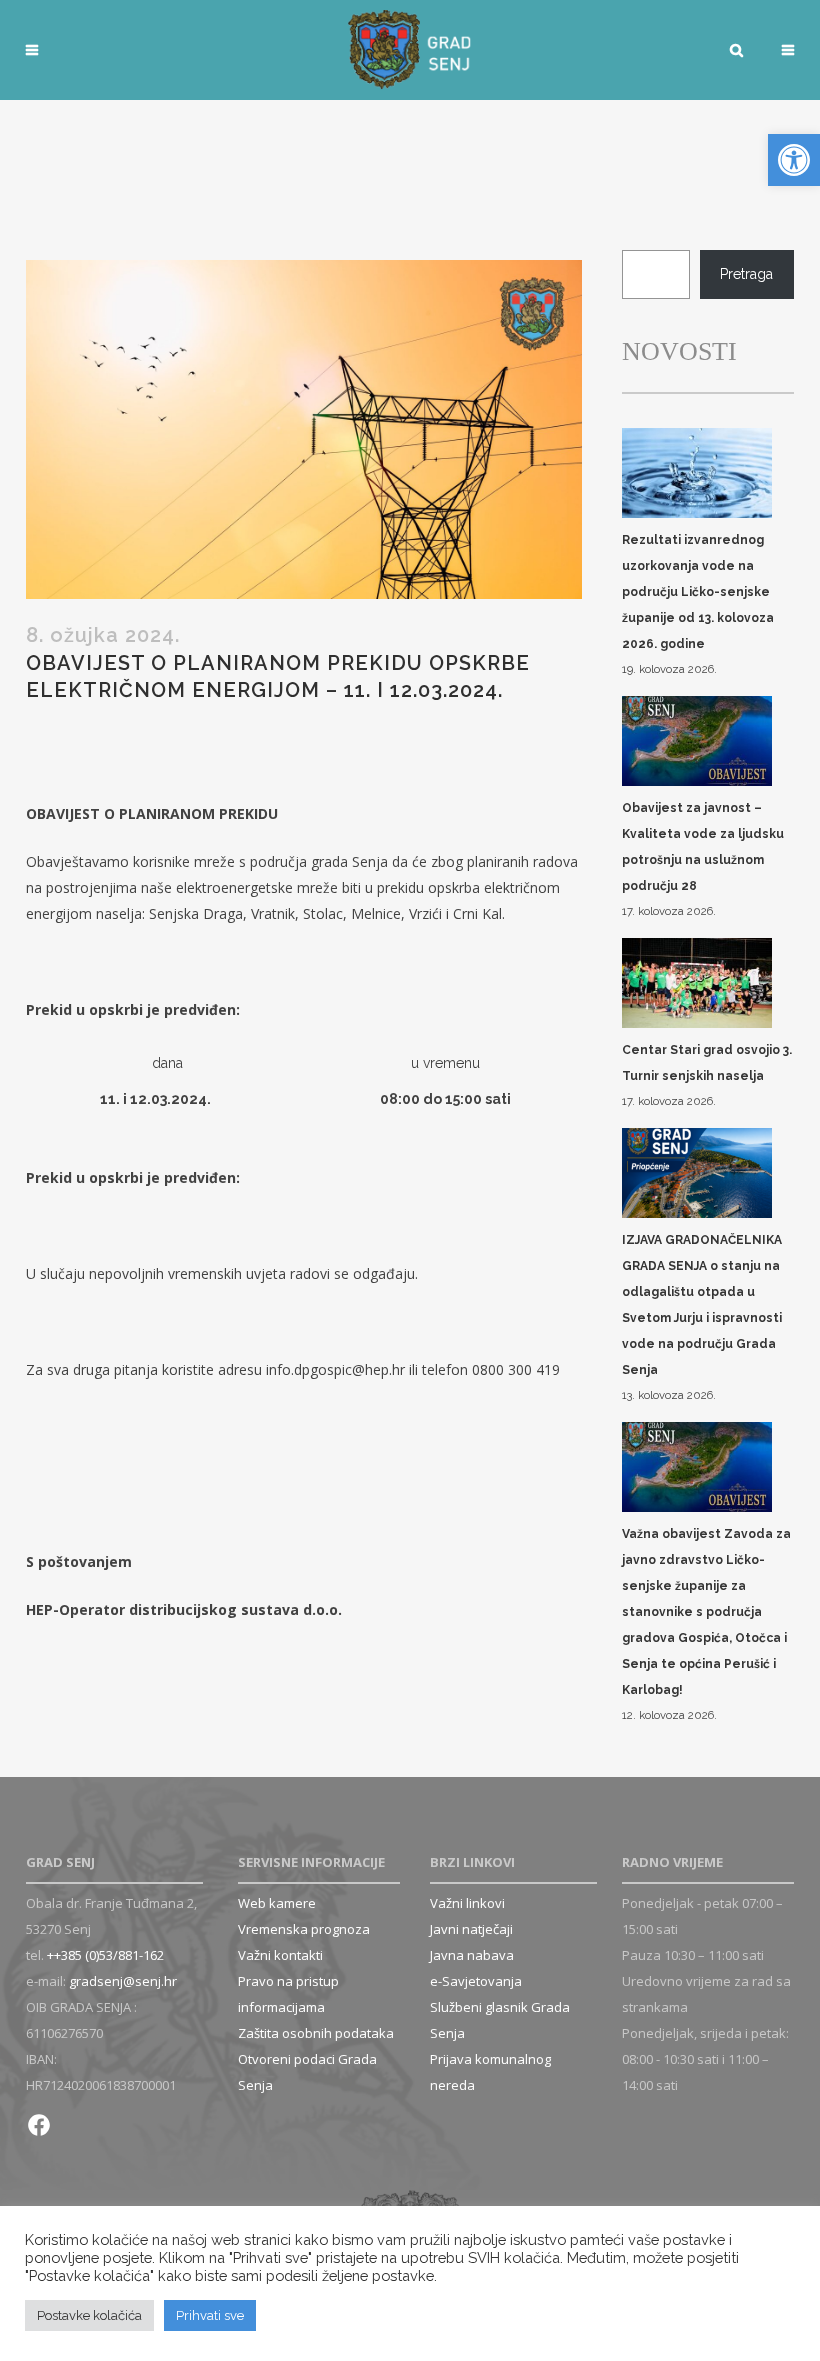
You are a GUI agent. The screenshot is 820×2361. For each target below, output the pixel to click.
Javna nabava (472, 1955)
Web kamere (277, 1903)
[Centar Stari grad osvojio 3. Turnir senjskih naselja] (697, 984)
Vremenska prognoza (304, 1929)
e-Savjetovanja (476, 1981)
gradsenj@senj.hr (123, 1981)
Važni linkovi (467, 1903)
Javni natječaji (471, 1929)
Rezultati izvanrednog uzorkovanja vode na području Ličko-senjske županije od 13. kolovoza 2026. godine (698, 592)
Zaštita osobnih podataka (316, 2033)
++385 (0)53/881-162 (105, 1955)
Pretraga (746, 274)
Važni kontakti (280, 1955)
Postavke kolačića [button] (89, 2315)
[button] (794, 160)
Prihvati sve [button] (210, 2315)
